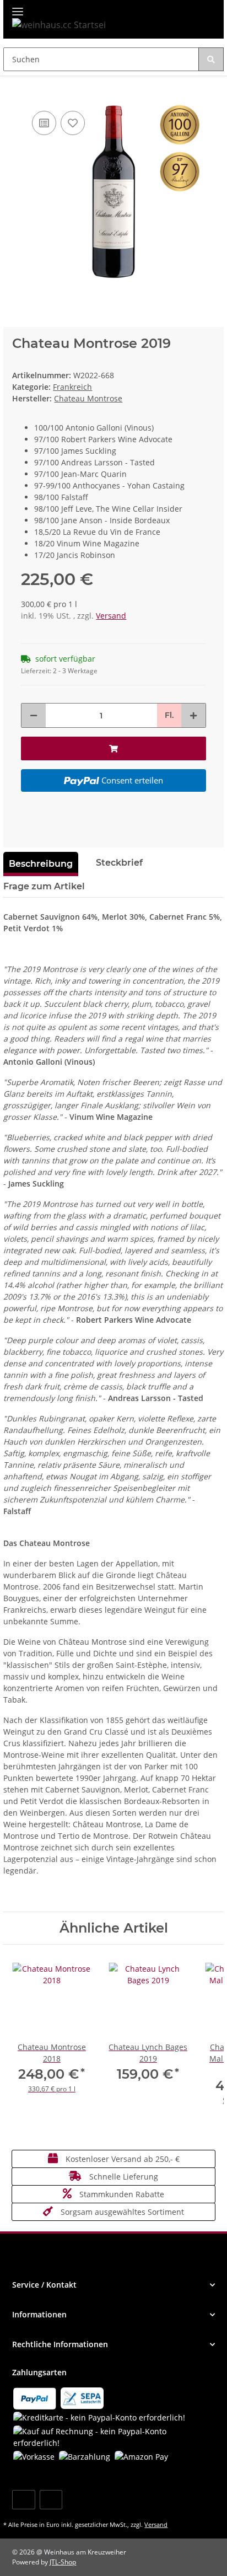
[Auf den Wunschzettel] (73, 123)
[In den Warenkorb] (12, 92)
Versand (111, 616)
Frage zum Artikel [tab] (44, 886)
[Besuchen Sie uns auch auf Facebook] (23, 2500)
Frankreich (72, 387)
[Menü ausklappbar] (18, 7)
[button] (113, 2285)
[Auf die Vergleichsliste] (44, 123)
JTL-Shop (63, 2562)
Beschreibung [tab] (41, 864)
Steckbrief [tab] (119, 863)
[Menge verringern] (34, 715)
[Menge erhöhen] (193, 715)
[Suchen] (211, 59)
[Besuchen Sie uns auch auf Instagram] (51, 2500)
